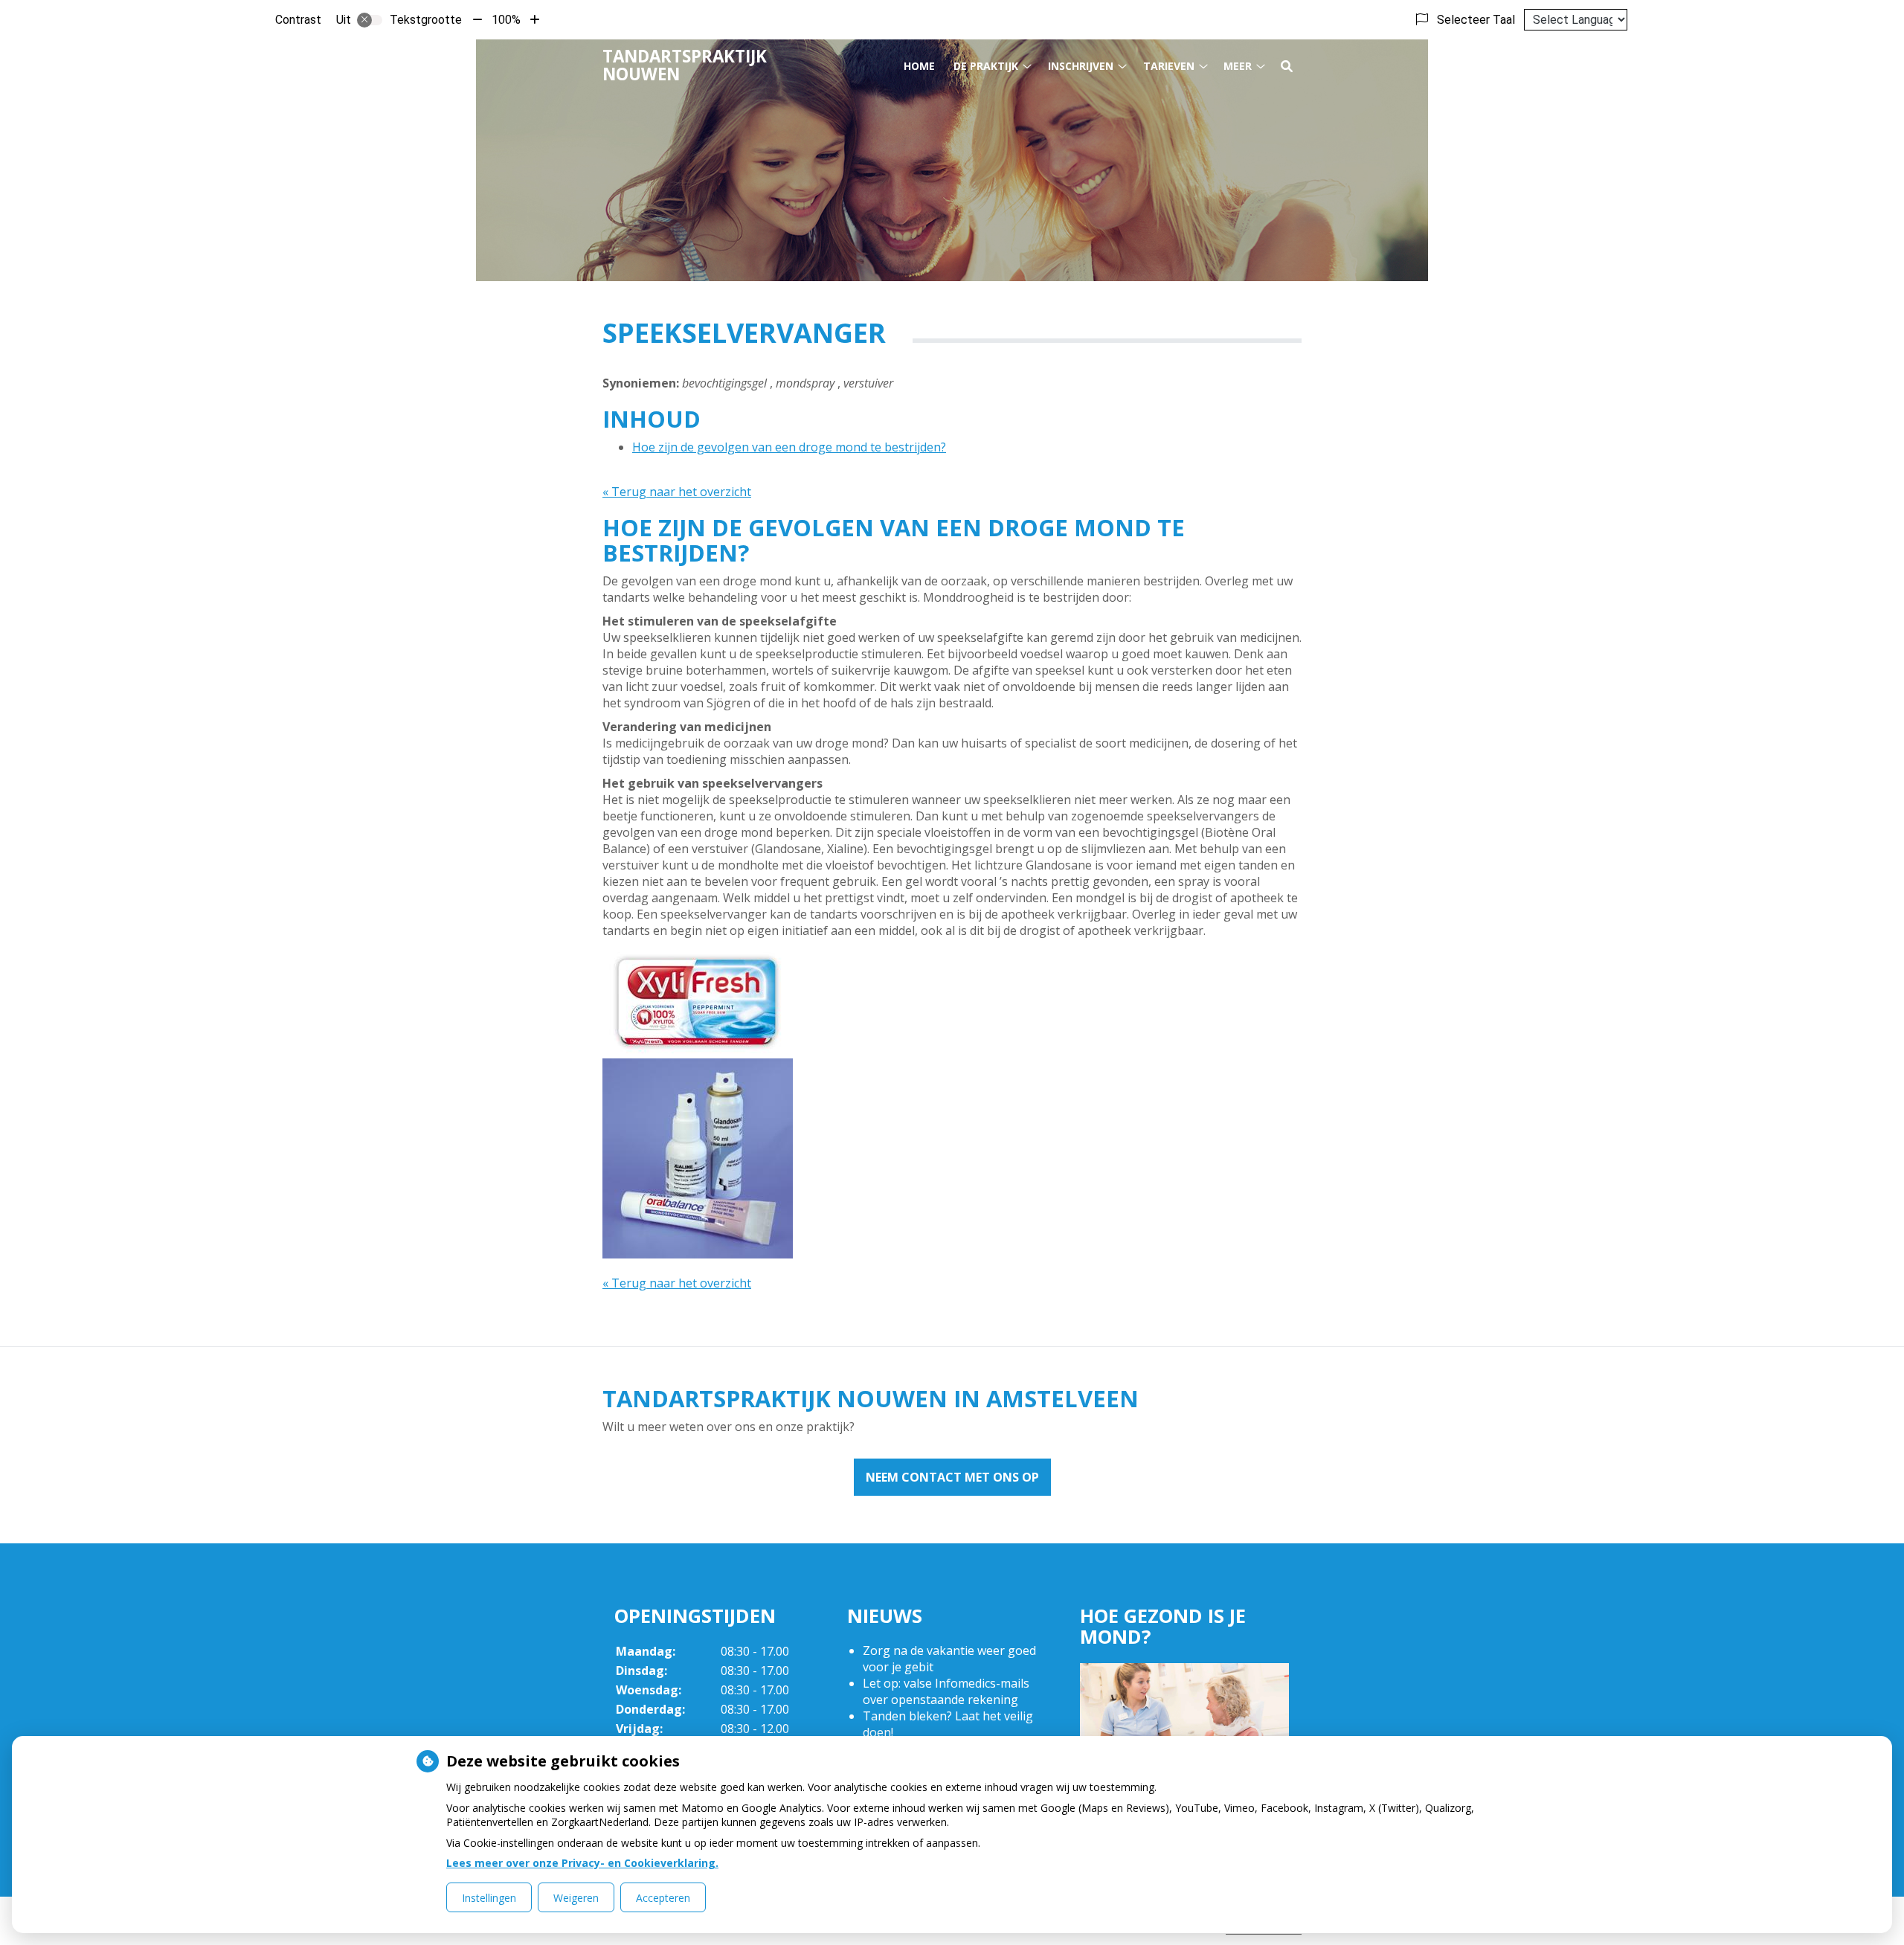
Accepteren (663, 1898)
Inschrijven (1081, 66)
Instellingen (489, 1898)
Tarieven (1169, 66)
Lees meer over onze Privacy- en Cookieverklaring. (582, 1863)
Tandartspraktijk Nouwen (685, 65)
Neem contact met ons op (952, 1477)
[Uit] (370, 20)
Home (919, 66)
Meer (1238, 66)
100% (506, 20)
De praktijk (986, 66)
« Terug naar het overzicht (677, 492)
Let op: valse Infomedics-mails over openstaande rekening (946, 1691)
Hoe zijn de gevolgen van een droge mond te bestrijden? (789, 447)
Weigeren (576, 1898)
